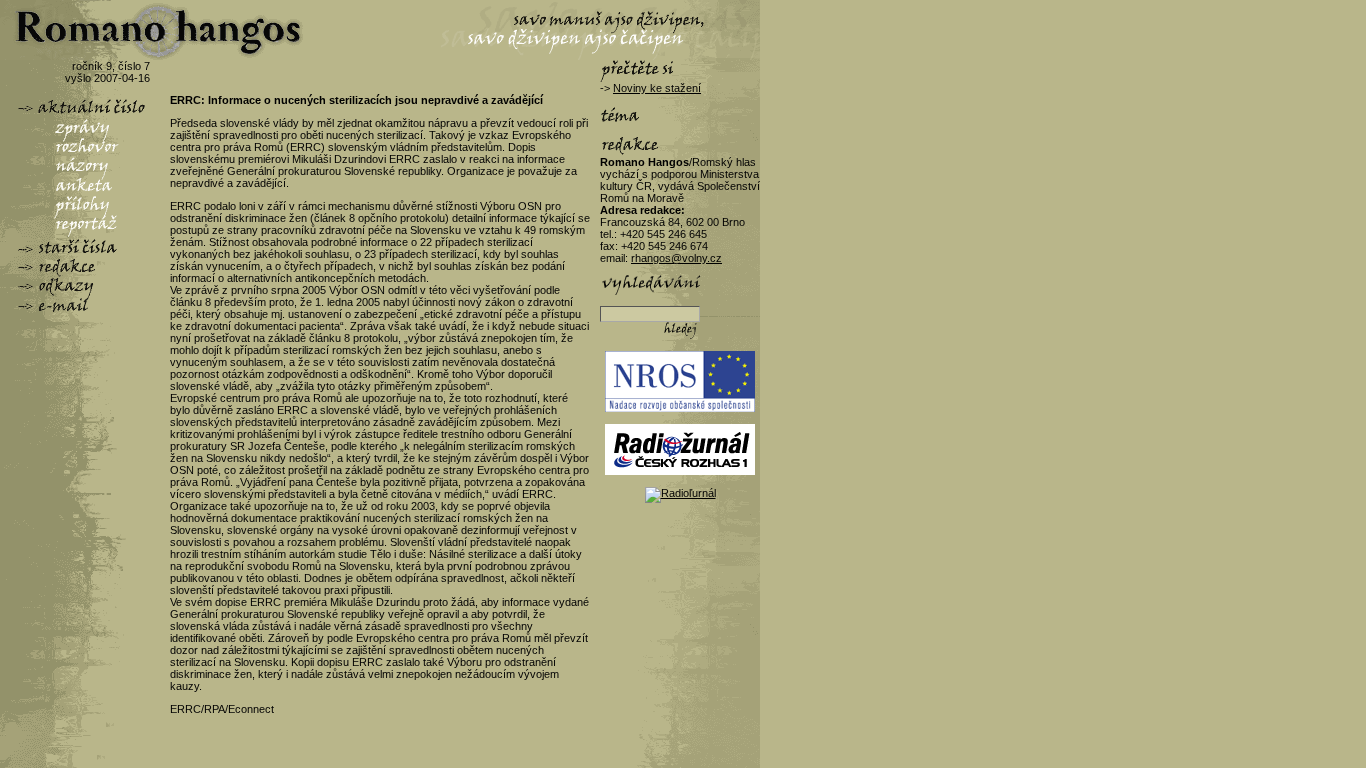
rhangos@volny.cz (676, 258)
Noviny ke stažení (657, 88)
